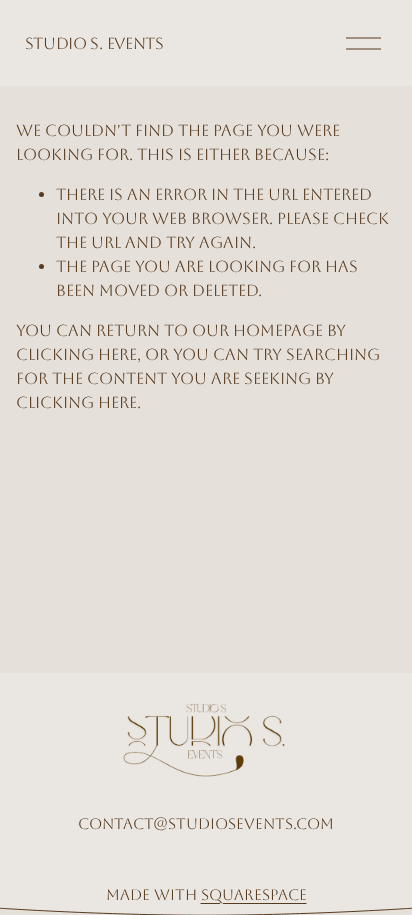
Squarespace (254, 894)
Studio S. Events (94, 43)
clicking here (76, 354)
